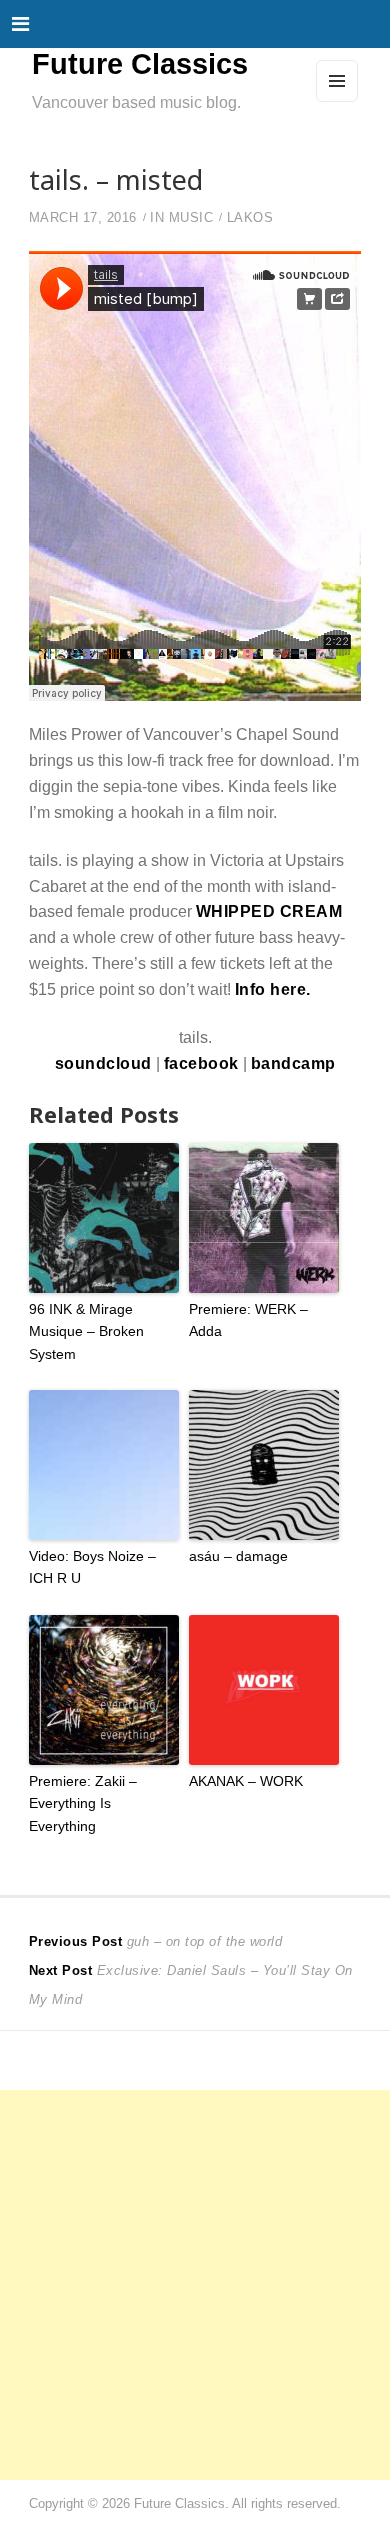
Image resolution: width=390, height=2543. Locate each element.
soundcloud (103, 1063)
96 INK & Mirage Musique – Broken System (86, 1331)
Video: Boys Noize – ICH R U (92, 1567)
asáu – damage (238, 1556)
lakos (250, 218)
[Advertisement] (195, 2285)
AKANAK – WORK (246, 1781)
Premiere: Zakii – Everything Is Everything (83, 1803)
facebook (201, 1063)
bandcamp (293, 1063)
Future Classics (140, 64)
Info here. (273, 989)
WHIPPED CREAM (269, 911)
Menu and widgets (337, 101)
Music (191, 218)
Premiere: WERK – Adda (248, 1320)
